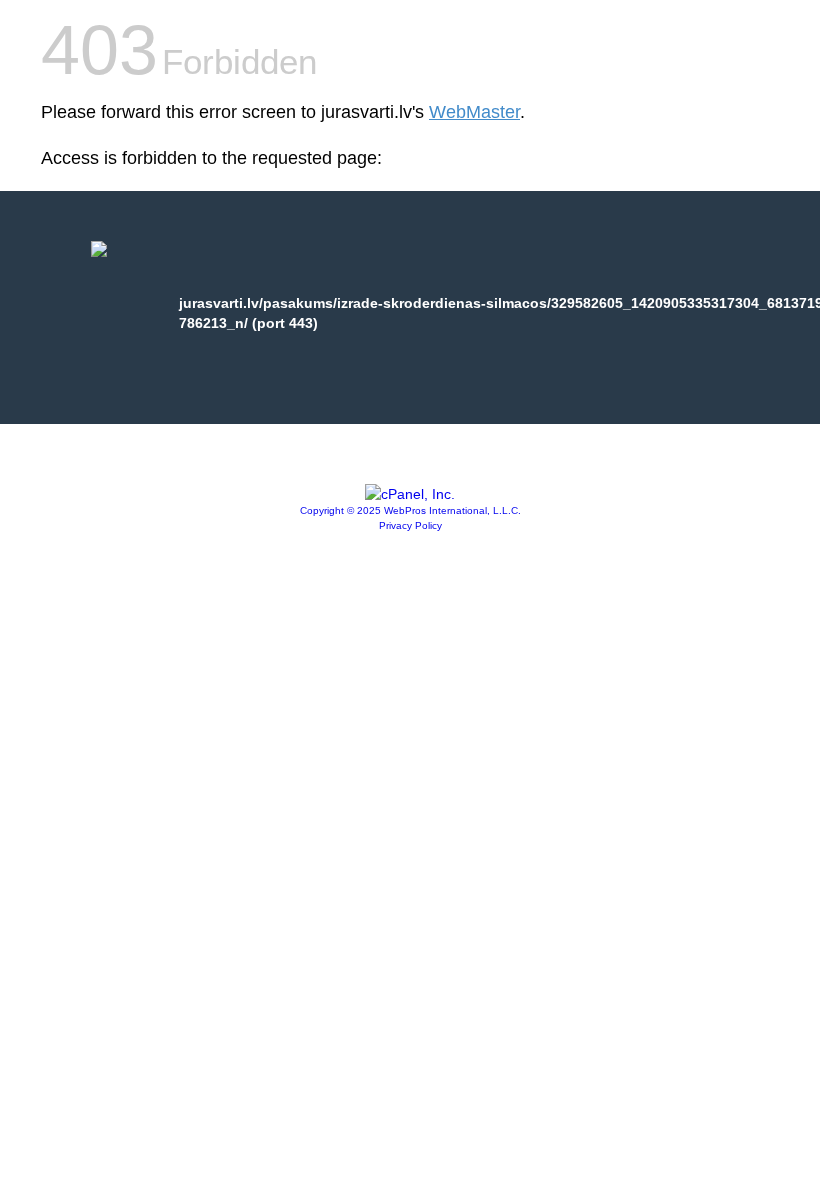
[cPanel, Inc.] (410, 494)
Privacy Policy (410, 525)
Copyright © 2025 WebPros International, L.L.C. (410, 510)
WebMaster (474, 112)
